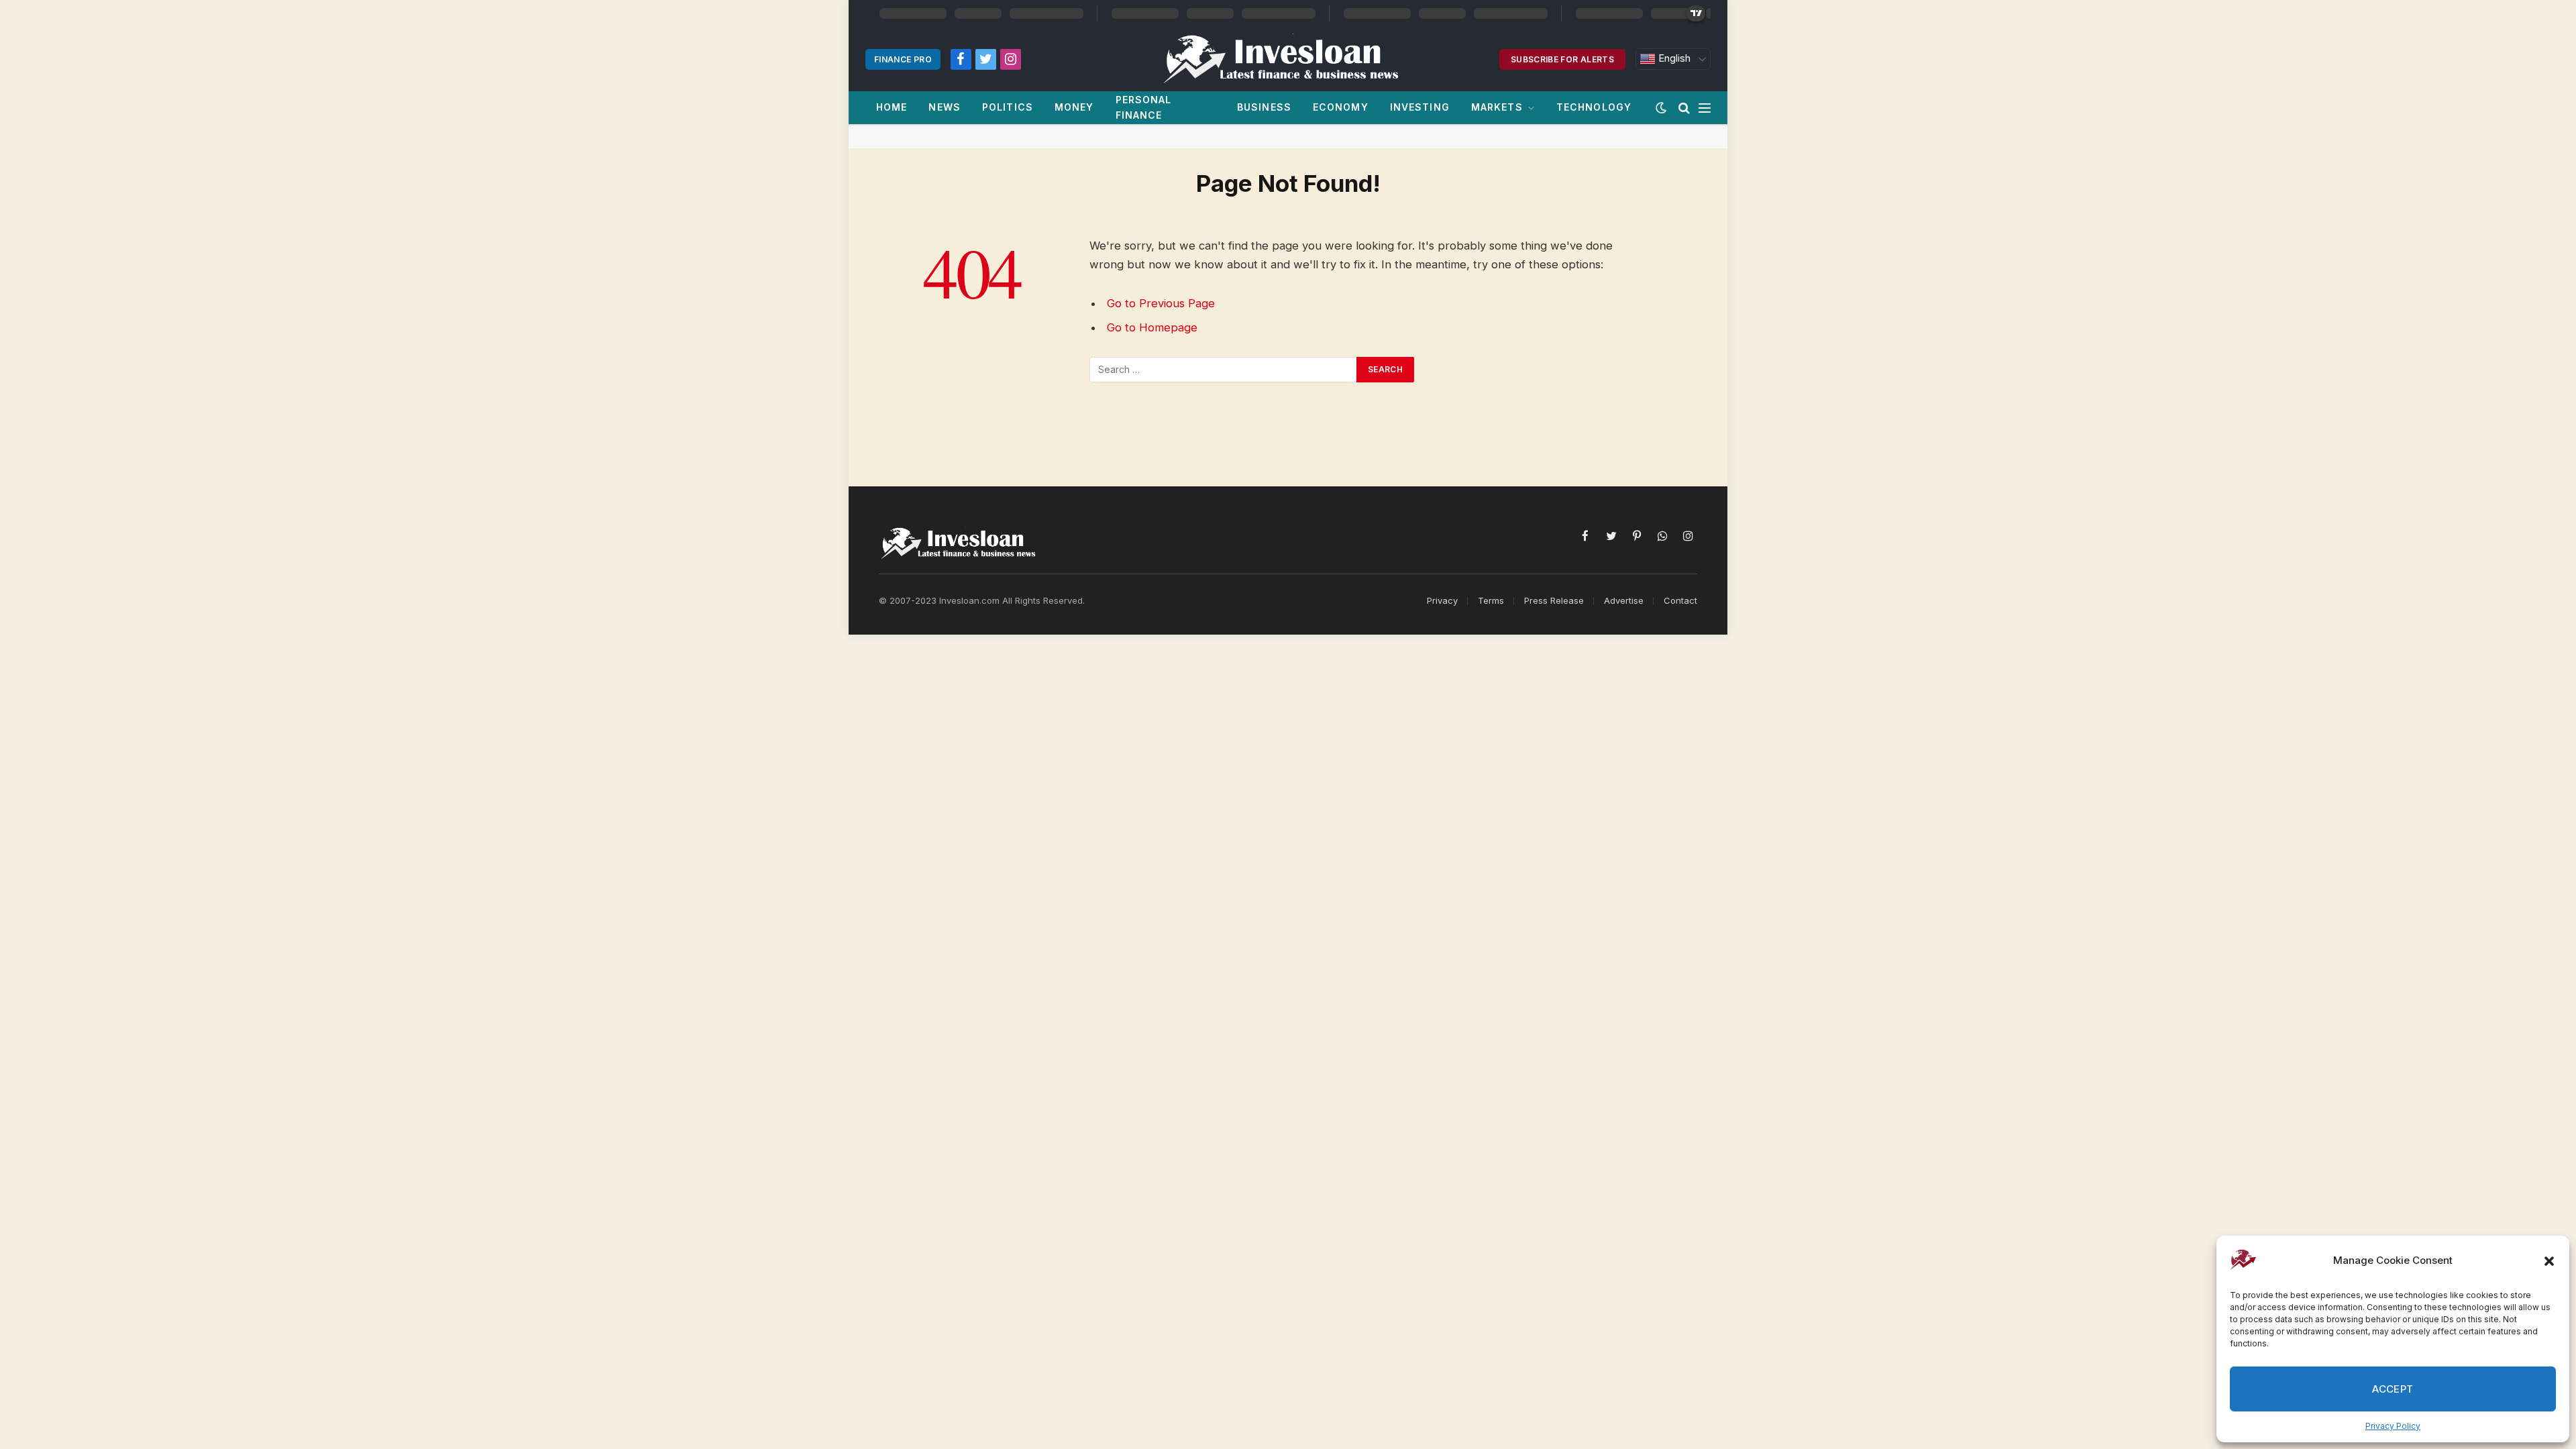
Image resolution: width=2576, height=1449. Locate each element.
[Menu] (1705, 108)
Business (1264, 107)
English (1673, 58)
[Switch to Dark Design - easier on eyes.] (1661, 108)
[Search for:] (1224, 370)
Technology (1594, 107)
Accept (2393, 1389)
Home (892, 107)
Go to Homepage (1152, 327)
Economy (1341, 107)
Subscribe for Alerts (1562, 59)
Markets (1497, 107)
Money (1074, 107)
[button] (2549, 1261)
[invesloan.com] (1288, 59)
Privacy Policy (2393, 1426)
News (944, 107)
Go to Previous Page (1161, 303)
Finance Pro (903, 59)
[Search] (1684, 108)
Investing (1420, 107)
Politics (1008, 107)
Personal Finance (1144, 107)
